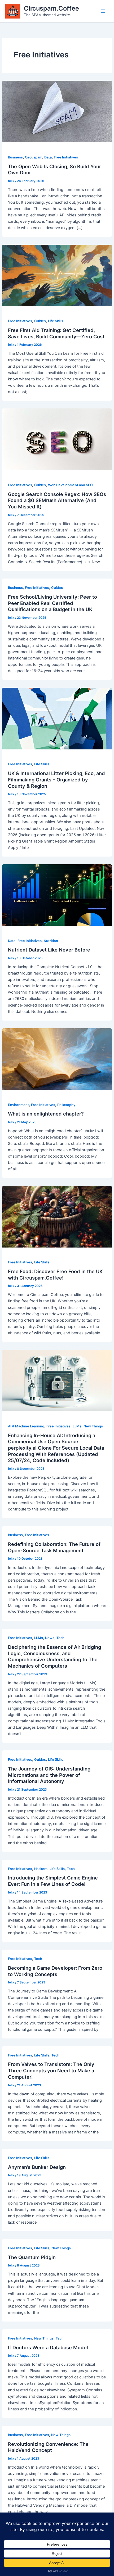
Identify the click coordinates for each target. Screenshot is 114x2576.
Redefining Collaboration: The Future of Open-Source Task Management (54, 1547)
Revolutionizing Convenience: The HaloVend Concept (48, 2447)
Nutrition (51, 941)
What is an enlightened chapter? (46, 1114)
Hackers (41, 1869)
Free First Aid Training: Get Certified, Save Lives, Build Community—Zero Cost (56, 333)
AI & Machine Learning (26, 1426)
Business (15, 157)
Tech (60, 1638)
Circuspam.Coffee (51, 8)
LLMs (77, 1426)
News (50, 1638)
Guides (40, 321)
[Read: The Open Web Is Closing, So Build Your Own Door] (57, 111)
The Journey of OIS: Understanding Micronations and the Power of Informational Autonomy (49, 1775)
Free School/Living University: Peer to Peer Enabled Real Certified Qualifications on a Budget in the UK (52, 603)
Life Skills (56, 321)
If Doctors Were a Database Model (48, 2347)
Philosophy (66, 1105)
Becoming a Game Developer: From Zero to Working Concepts (55, 1971)
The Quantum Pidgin (32, 2257)
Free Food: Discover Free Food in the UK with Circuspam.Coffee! (55, 1275)
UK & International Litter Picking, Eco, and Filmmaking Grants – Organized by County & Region (56, 779)
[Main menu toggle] (103, 11)
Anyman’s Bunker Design (37, 2167)
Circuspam (34, 157)
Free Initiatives (66, 157)
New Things (93, 1426)
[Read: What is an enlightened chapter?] (57, 1059)
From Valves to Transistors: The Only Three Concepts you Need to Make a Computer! (51, 2070)
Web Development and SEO (70, 485)
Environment (18, 1105)
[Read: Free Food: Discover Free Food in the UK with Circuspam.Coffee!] (57, 1216)
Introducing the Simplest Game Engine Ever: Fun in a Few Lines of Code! (53, 1881)
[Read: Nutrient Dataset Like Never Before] (57, 895)
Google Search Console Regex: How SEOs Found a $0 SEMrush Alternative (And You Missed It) (57, 500)
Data (48, 157)
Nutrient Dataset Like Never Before (49, 950)
